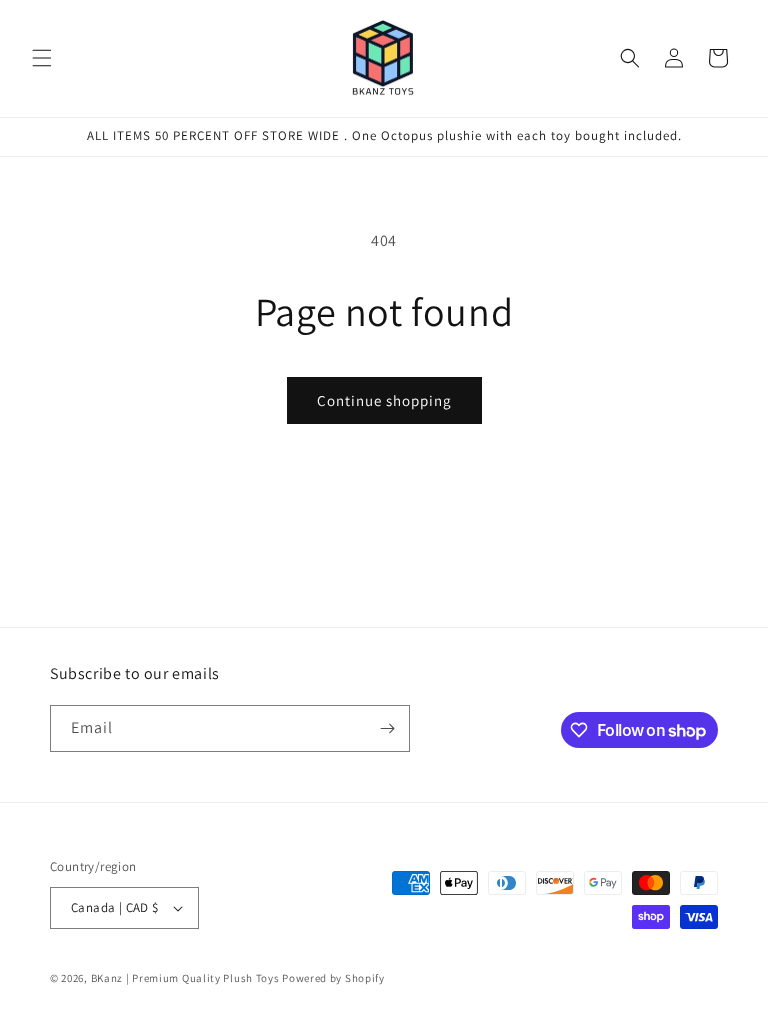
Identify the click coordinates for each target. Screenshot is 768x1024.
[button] (42, 58)
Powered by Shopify (333, 978)
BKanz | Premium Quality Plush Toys (185, 978)
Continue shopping (384, 400)
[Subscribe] (387, 728)
